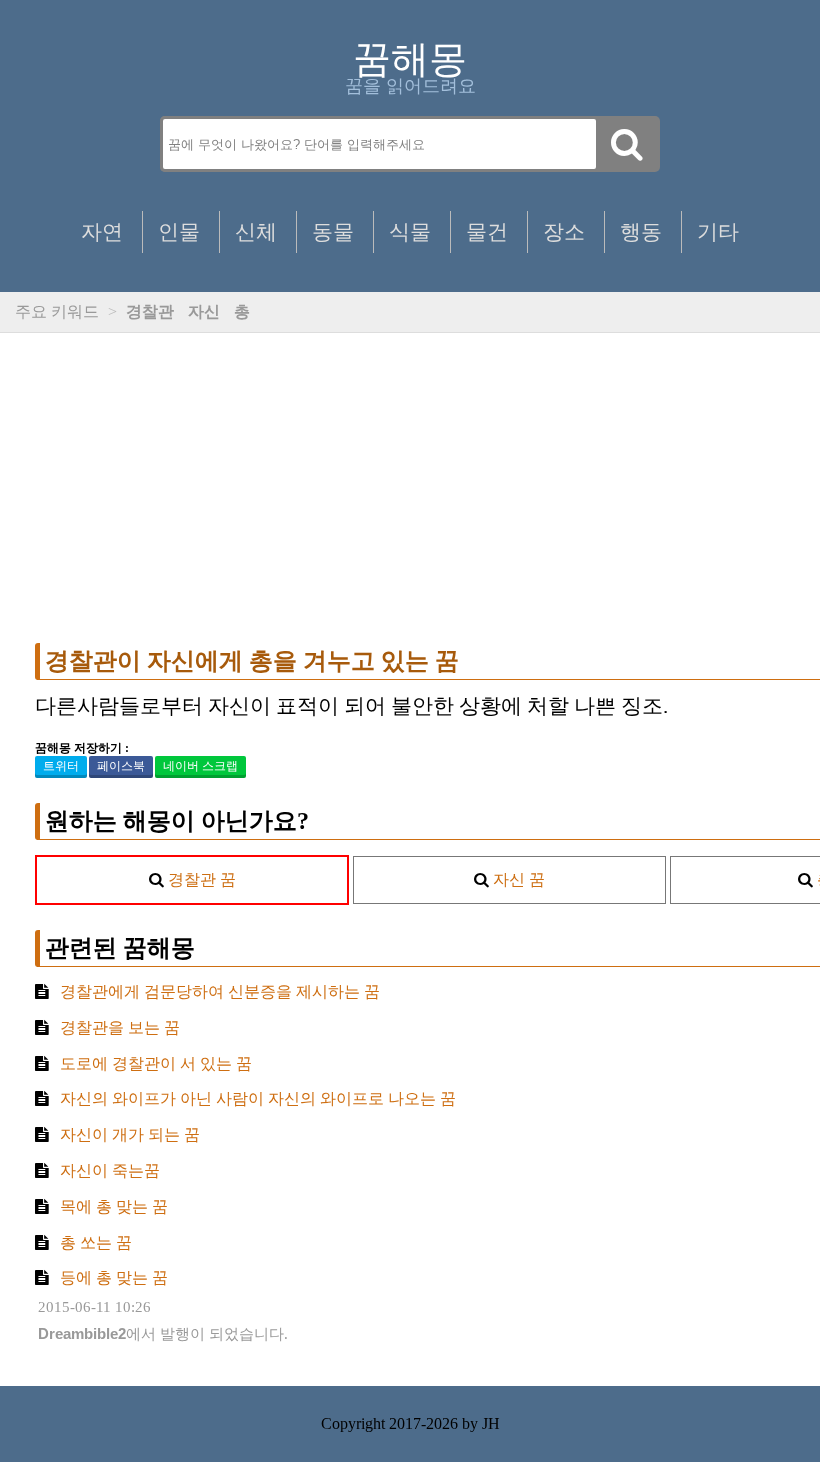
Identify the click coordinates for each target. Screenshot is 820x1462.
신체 (256, 231)
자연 (102, 231)
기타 (718, 231)
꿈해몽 (410, 59)
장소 (564, 231)
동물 (333, 231)
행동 (641, 231)
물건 (487, 231)
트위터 (61, 766)
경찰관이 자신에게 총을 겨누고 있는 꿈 (252, 661)
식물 (410, 231)
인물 (179, 231)
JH (491, 1423)
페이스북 (121, 766)
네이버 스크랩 (200, 766)
